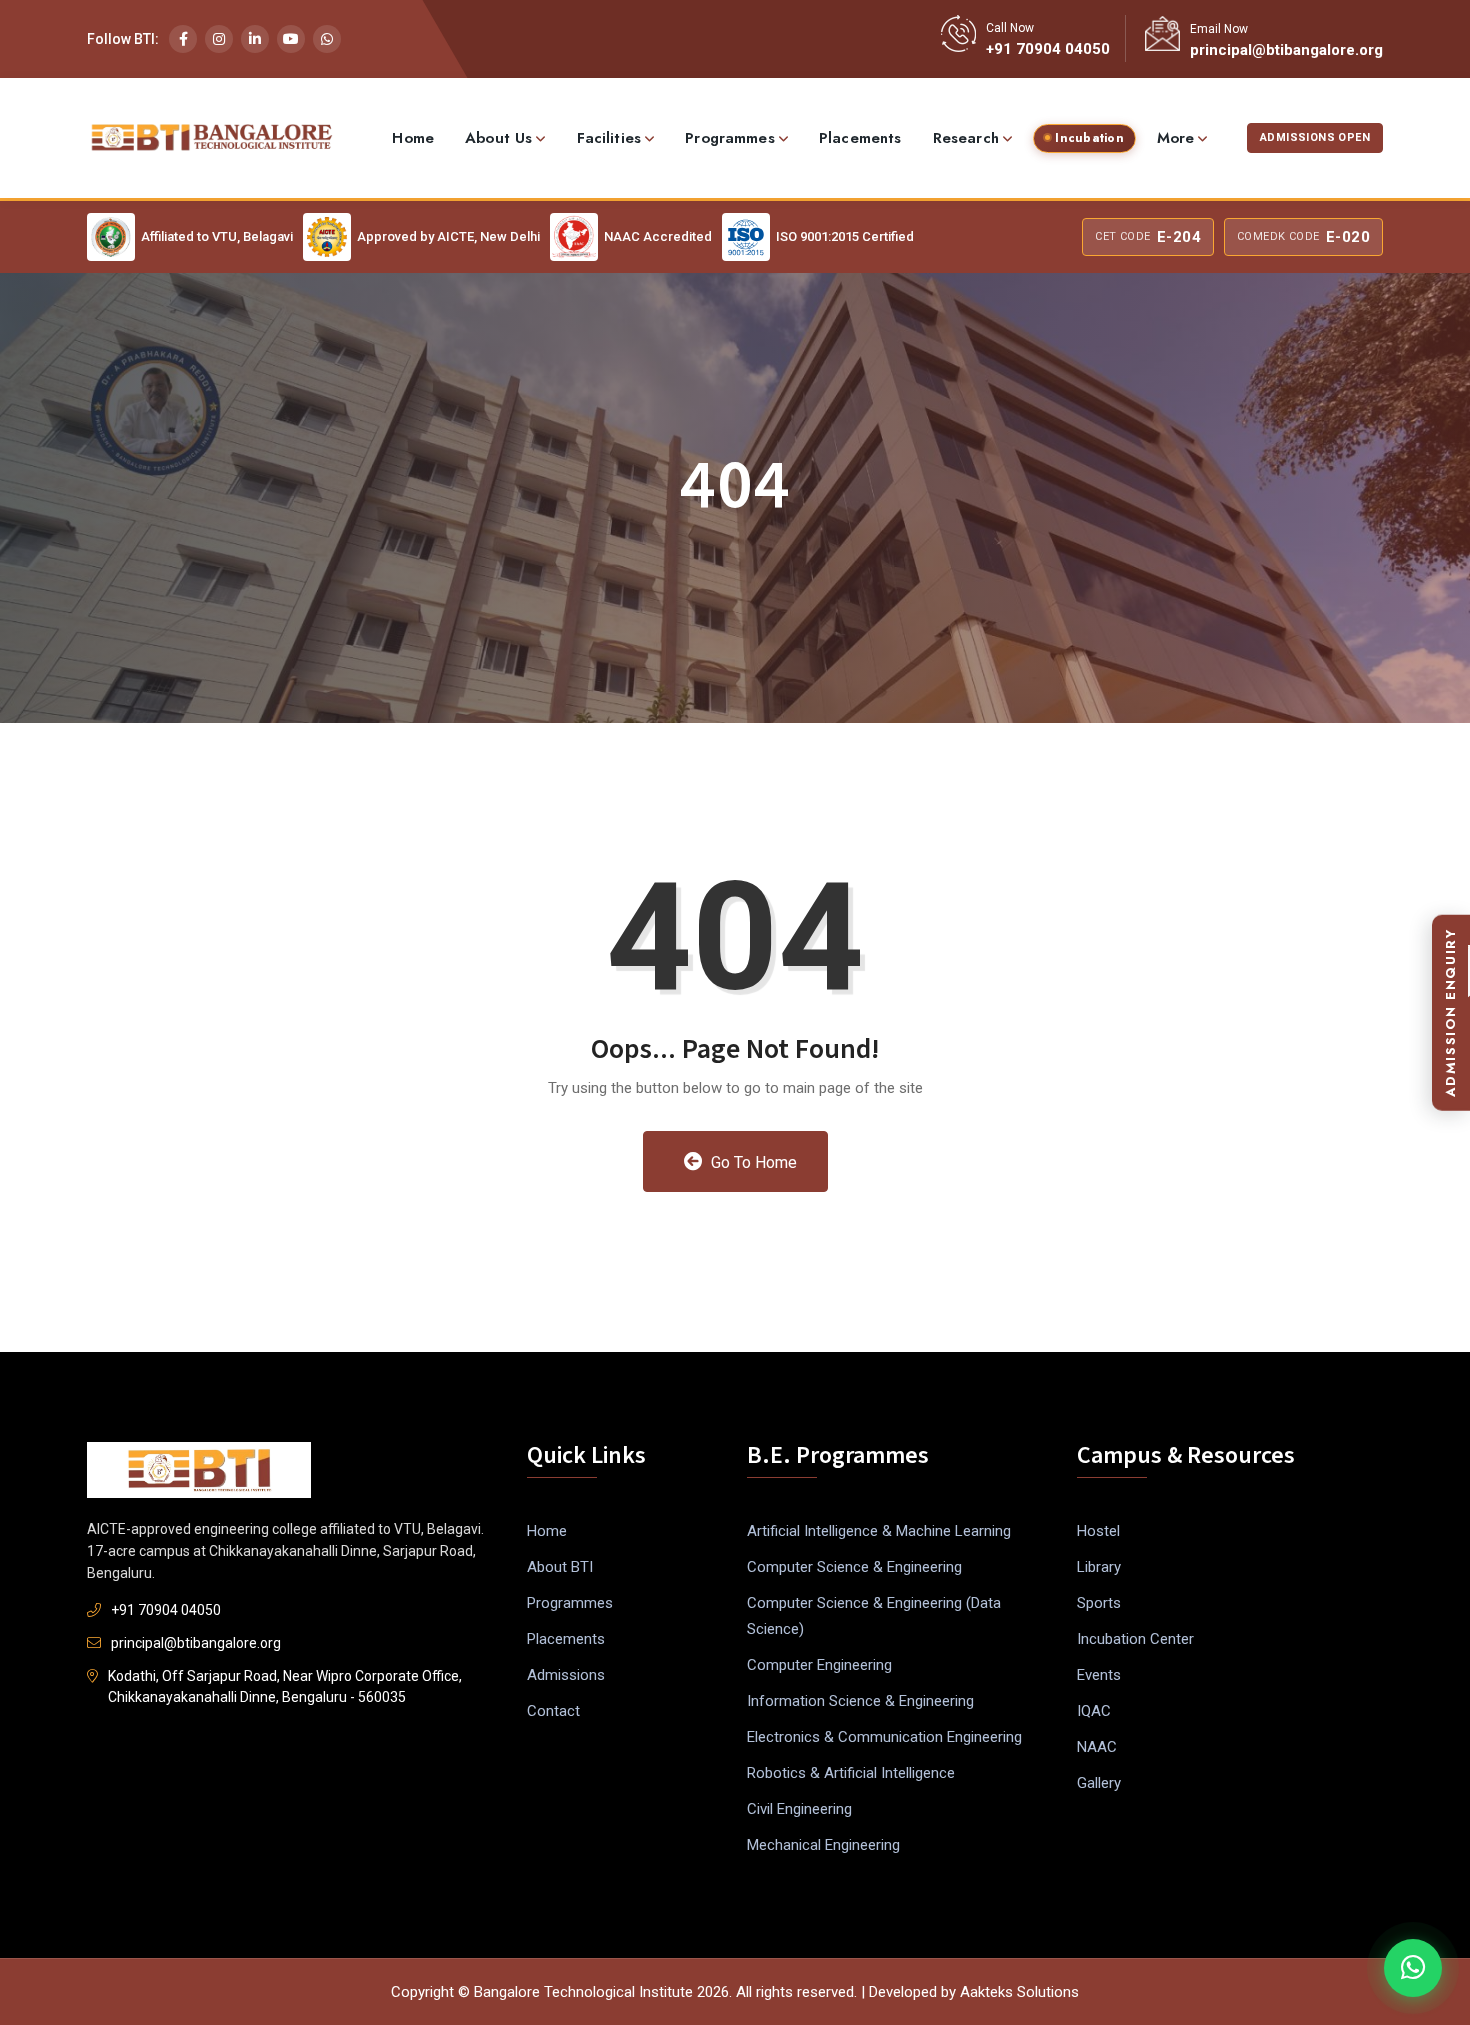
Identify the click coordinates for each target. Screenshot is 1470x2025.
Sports (1099, 1603)
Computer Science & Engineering (854, 1567)
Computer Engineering (819, 1665)
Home (413, 138)
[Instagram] (219, 39)
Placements (860, 138)
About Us (498, 138)
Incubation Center (1135, 1639)
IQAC (1094, 1711)
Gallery (1099, 1783)
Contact (553, 1711)
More (1176, 138)
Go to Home (752, 1162)
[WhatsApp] (327, 39)
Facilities (609, 138)
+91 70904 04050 (1048, 49)
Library (1099, 1567)
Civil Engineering (799, 1809)
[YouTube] (291, 39)
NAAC (1097, 1747)
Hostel (1098, 1531)
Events (1099, 1675)
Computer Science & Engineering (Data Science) (874, 1616)
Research (966, 138)
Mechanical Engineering (823, 1845)
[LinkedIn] (255, 39)
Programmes (730, 138)
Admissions (566, 1675)
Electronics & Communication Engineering (884, 1737)
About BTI (560, 1567)
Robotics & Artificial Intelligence (851, 1773)
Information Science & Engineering (860, 1701)
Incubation (1089, 138)
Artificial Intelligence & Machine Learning (879, 1531)
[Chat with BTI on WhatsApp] (1413, 1968)
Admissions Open (1315, 137)
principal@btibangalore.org (1286, 50)
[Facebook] (183, 39)
